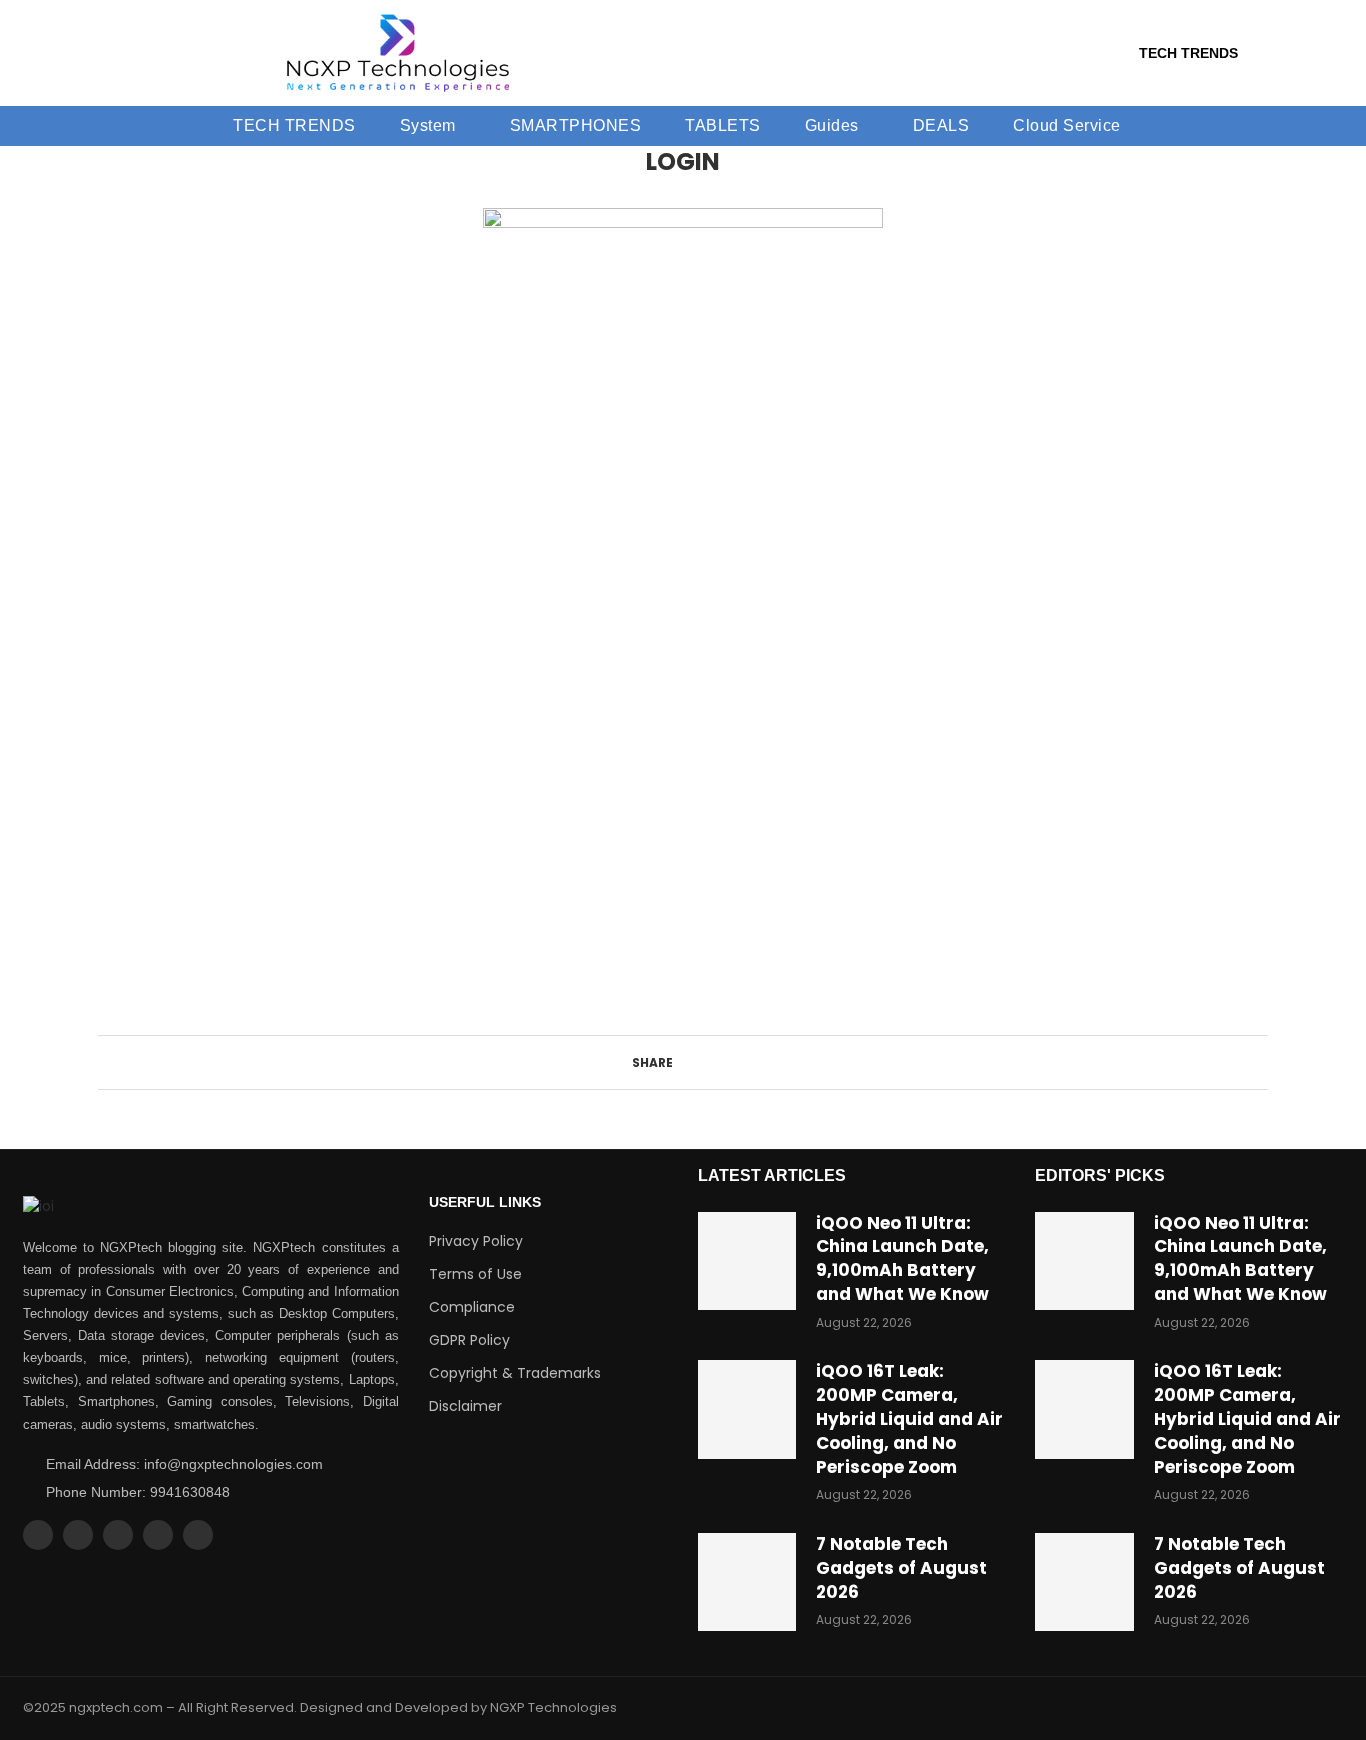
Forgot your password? (683, 960)
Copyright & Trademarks (515, 1373)
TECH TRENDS (1188, 53)
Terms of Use (475, 1274)
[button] (433, 126)
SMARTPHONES (576, 125)
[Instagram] (118, 1535)
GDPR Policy (469, 1340)
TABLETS (723, 125)
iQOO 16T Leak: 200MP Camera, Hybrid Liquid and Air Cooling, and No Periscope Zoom (909, 1418)
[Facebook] (38, 1535)
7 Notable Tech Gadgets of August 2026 (901, 1568)
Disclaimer (465, 1406)
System (428, 125)
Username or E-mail (527, 662)
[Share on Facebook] (682, 1062)
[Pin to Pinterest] (720, 1062)
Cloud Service (1067, 125)
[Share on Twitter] (701, 1062)
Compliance (472, 1307)
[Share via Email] (739, 1062)
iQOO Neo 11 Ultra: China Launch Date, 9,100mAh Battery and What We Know (902, 1258)
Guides (832, 125)
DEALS (941, 125)
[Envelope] (198, 1535)
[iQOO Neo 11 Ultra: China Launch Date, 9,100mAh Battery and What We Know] (747, 1261)
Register (800, 901)
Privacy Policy (476, 1241)
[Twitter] (78, 1535)
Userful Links (485, 1202)
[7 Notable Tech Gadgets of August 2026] (747, 1582)
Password (493, 753)
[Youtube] (158, 1535)
